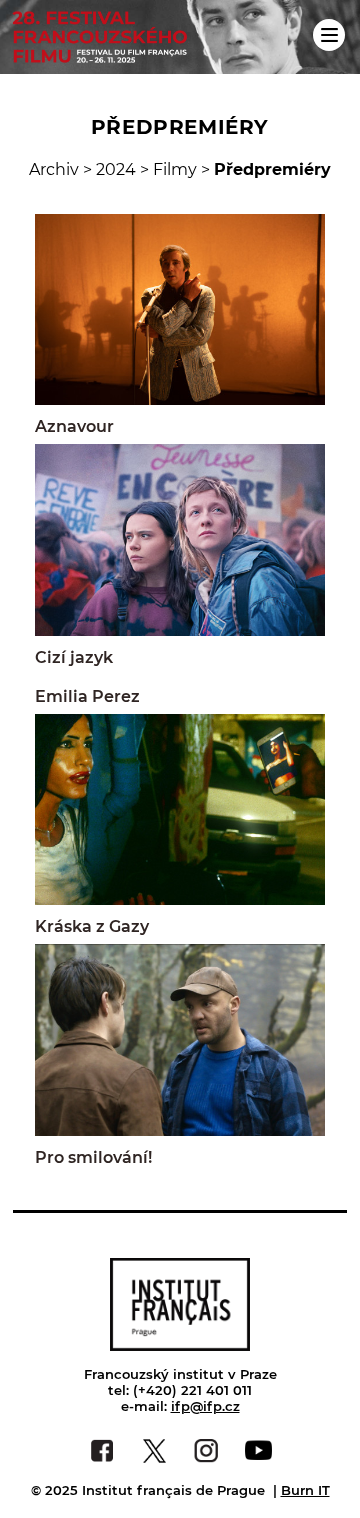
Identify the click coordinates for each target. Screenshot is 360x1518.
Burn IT (305, 1490)
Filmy (175, 169)
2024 (116, 169)
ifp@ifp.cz (205, 1406)
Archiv (54, 169)
